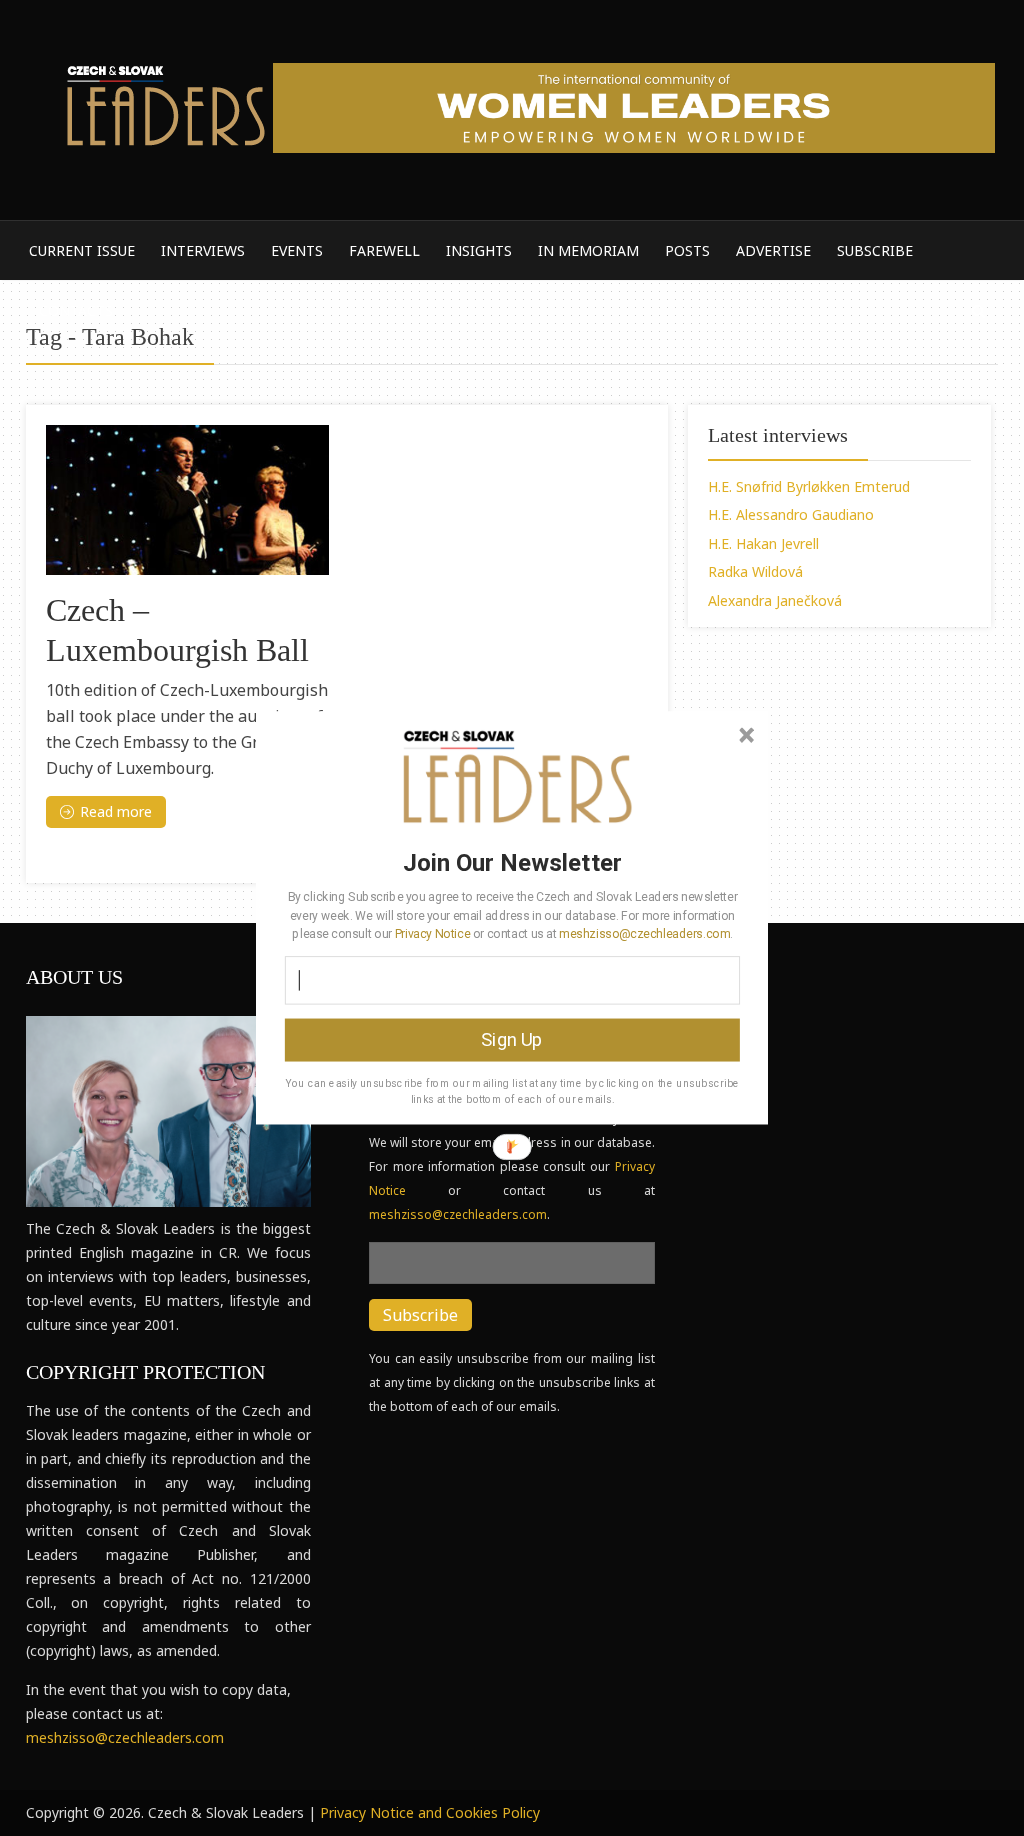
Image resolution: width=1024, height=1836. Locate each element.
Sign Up (511, 1040)
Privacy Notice (432, 933)
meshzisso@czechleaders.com (644, 933)
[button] (512, 862)
